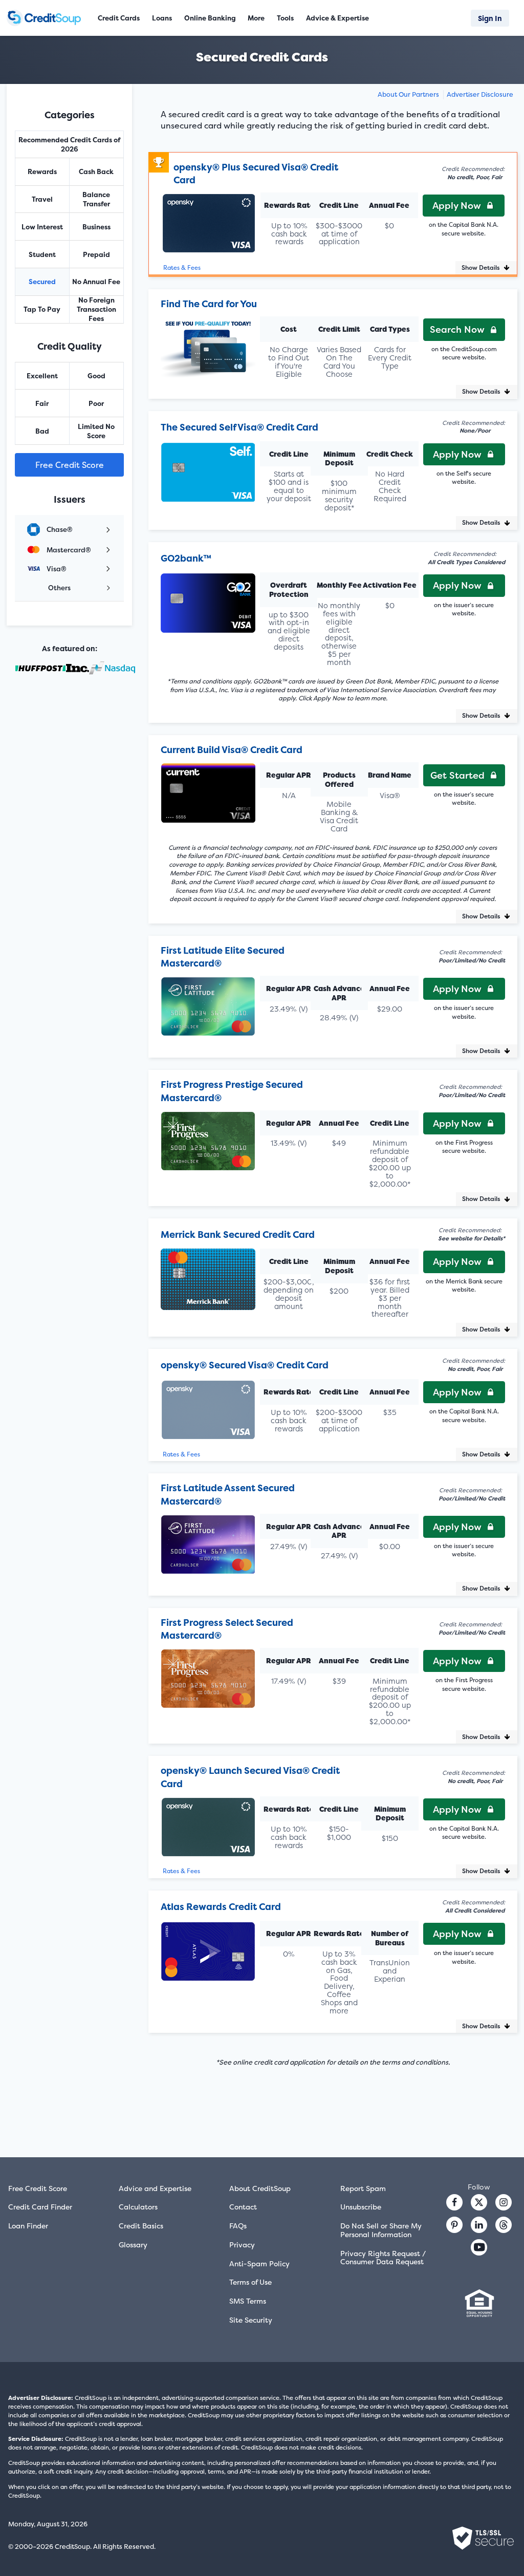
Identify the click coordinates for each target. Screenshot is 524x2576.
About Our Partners (408, 94)
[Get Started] (208, 788)
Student (42, 254)
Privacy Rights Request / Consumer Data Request (383, 2258)
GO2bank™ (186, 558)
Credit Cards (119, 18)
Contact (243, 2207)
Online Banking (210, 18)
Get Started (457, 775)
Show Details (481, 267)
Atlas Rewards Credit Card (221, 1907)
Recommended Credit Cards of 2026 (69, 144)
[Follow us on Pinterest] (454, 2225)
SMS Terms (248, 2301)
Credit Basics (141, 2226)
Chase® (60, 529)
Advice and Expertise (155, 2188)
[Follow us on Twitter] (479, 2202)
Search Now (457, 329)
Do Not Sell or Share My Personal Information (381, 2230)
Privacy (242, 2245)
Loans (162, 18)
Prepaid (96, 254)
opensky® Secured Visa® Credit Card (245, 1365)
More (256, 18)
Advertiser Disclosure (480, 94)
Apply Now (457, 206)
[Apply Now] (209, 218)
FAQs (238, 2226)
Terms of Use (250, 2282)
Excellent (42, 376)
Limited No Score (96, 431)
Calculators (138, 2207)
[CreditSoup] (45, 18)
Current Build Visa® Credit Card (232, 750)
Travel (42, 199)
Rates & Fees (182, 268)
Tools (285, 18)
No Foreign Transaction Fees (96, 309)
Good (96, 376)
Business (96, 227)
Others (59, 588)
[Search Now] (208, 342)
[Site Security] (483, 2538)
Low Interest (42, 227)
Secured (42, 282)
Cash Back (96, 171)
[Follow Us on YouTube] (479, 2247)
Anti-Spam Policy (259, 2263)
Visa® (57, 569)
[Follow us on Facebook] (454, 2202)
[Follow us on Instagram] (504, 2202)
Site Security (251, 2320)
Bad (42, 431)
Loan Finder (28, 2226)
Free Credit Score (70, 465)
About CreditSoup (260, 2188)
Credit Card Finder (40, 2207)
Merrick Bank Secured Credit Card (238, 1235)
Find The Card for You (209, 304)
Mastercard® (69, 550)
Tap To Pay (42, 309)
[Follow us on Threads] (504, 2225)
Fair (42, 403)
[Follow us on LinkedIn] (479, 2225)
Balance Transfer (96, 199)
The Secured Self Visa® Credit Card (239, 427)
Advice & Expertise (337, 18)
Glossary (133, 2245)
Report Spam (363, 2188)
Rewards (42, 171)
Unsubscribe (361, 2207)
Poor (96, 403)
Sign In (490, 18)
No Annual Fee (96, 282)
